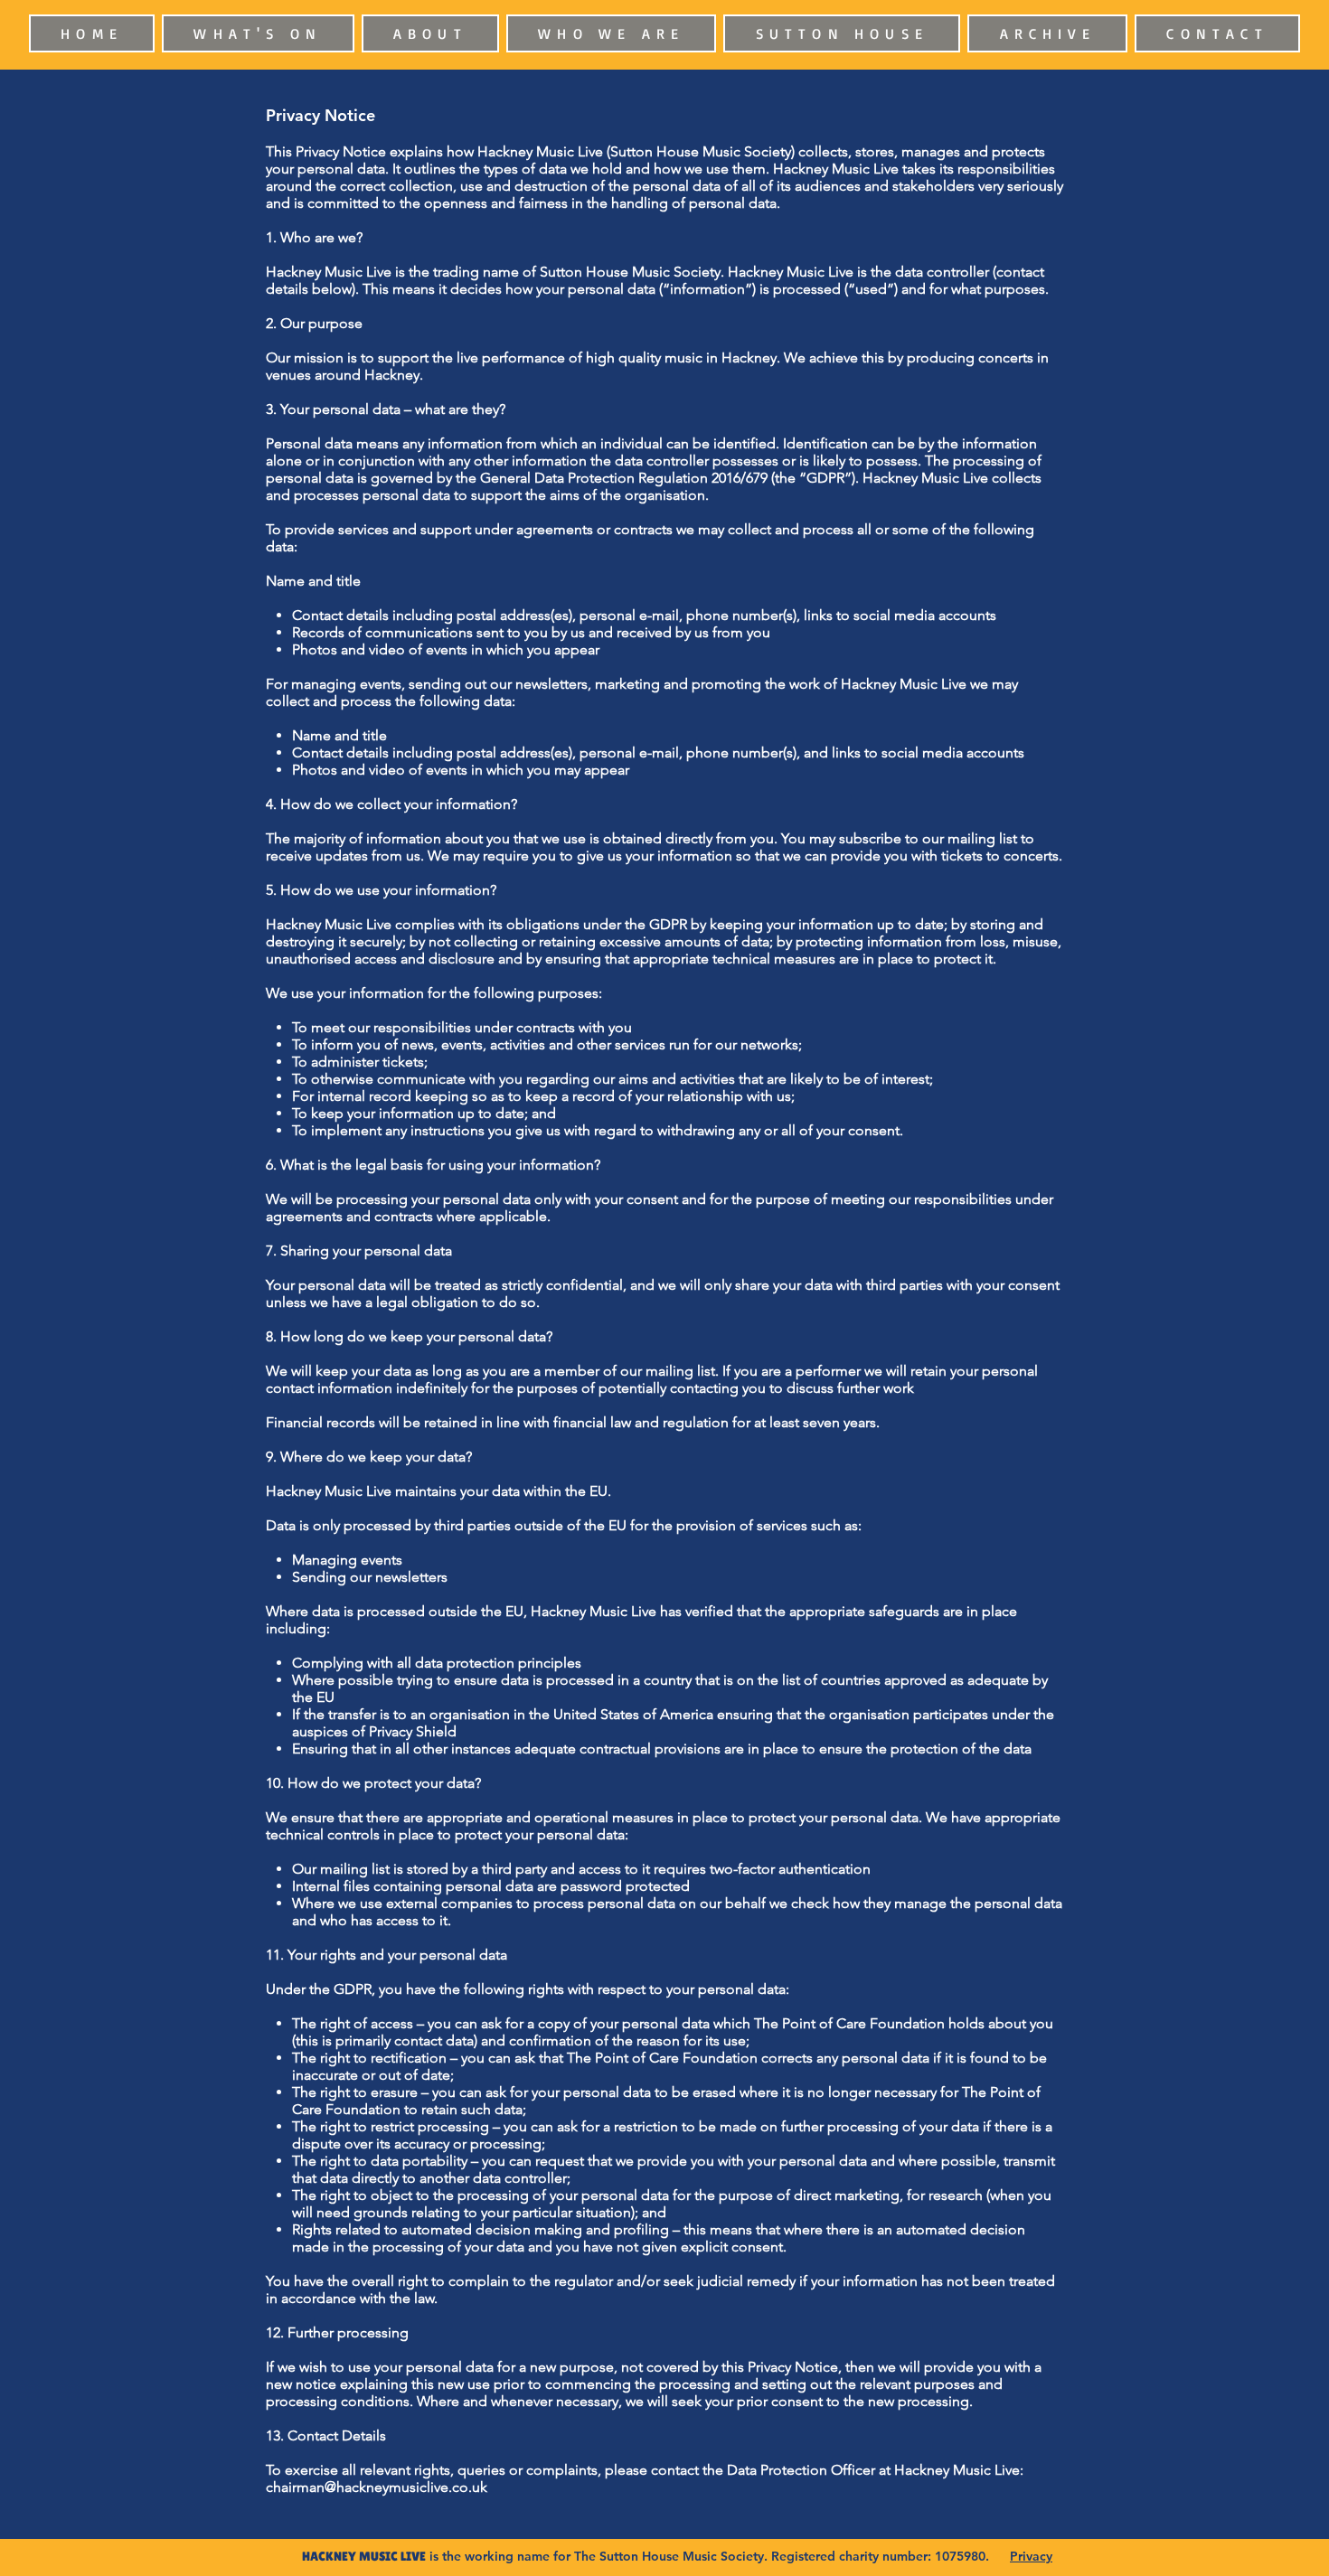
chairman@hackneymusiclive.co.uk (377, 2487)
